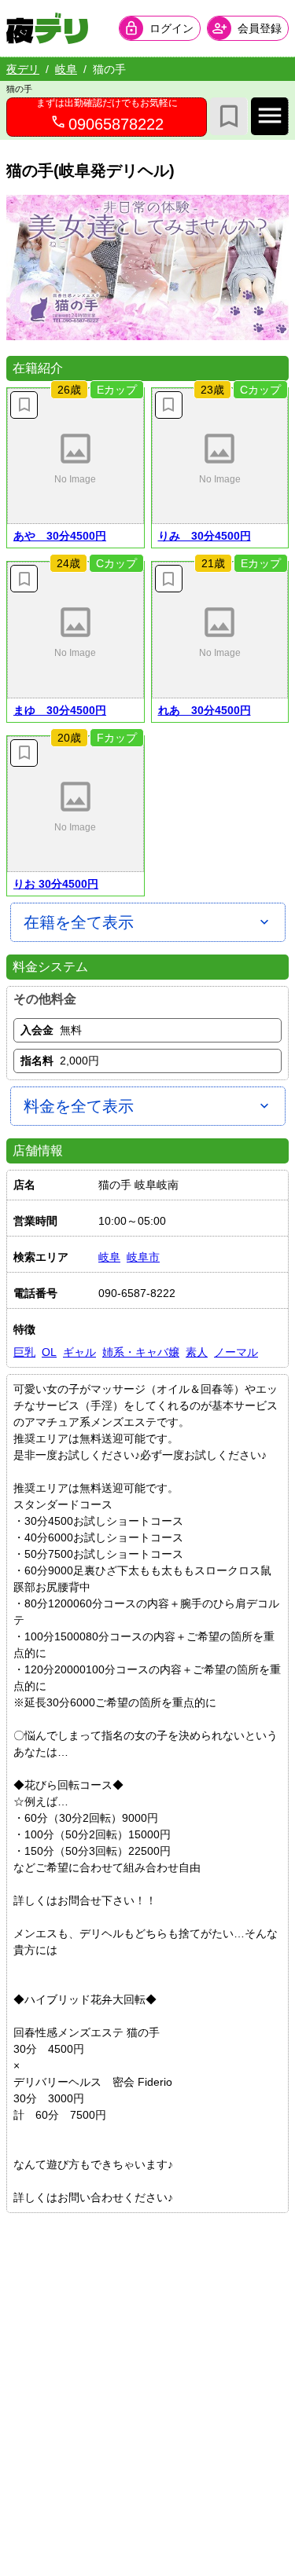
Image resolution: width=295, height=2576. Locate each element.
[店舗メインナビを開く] (270, 116)
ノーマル (236, 1352)
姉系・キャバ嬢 (141, 1352)
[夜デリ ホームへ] (47, 28)
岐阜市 (143, 1257)
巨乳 (24, 1352)
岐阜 (66, 69)
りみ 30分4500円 (205, 536)
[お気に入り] (229, 116)
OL (49, 1352)
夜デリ (23, 69)
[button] (76, 456)
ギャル (79, 1352)
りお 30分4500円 (56, 884)
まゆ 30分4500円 (60, 710)
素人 (197, 1352)
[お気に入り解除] (24, 405)
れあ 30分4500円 (205, 710)
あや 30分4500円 (60, 536)
